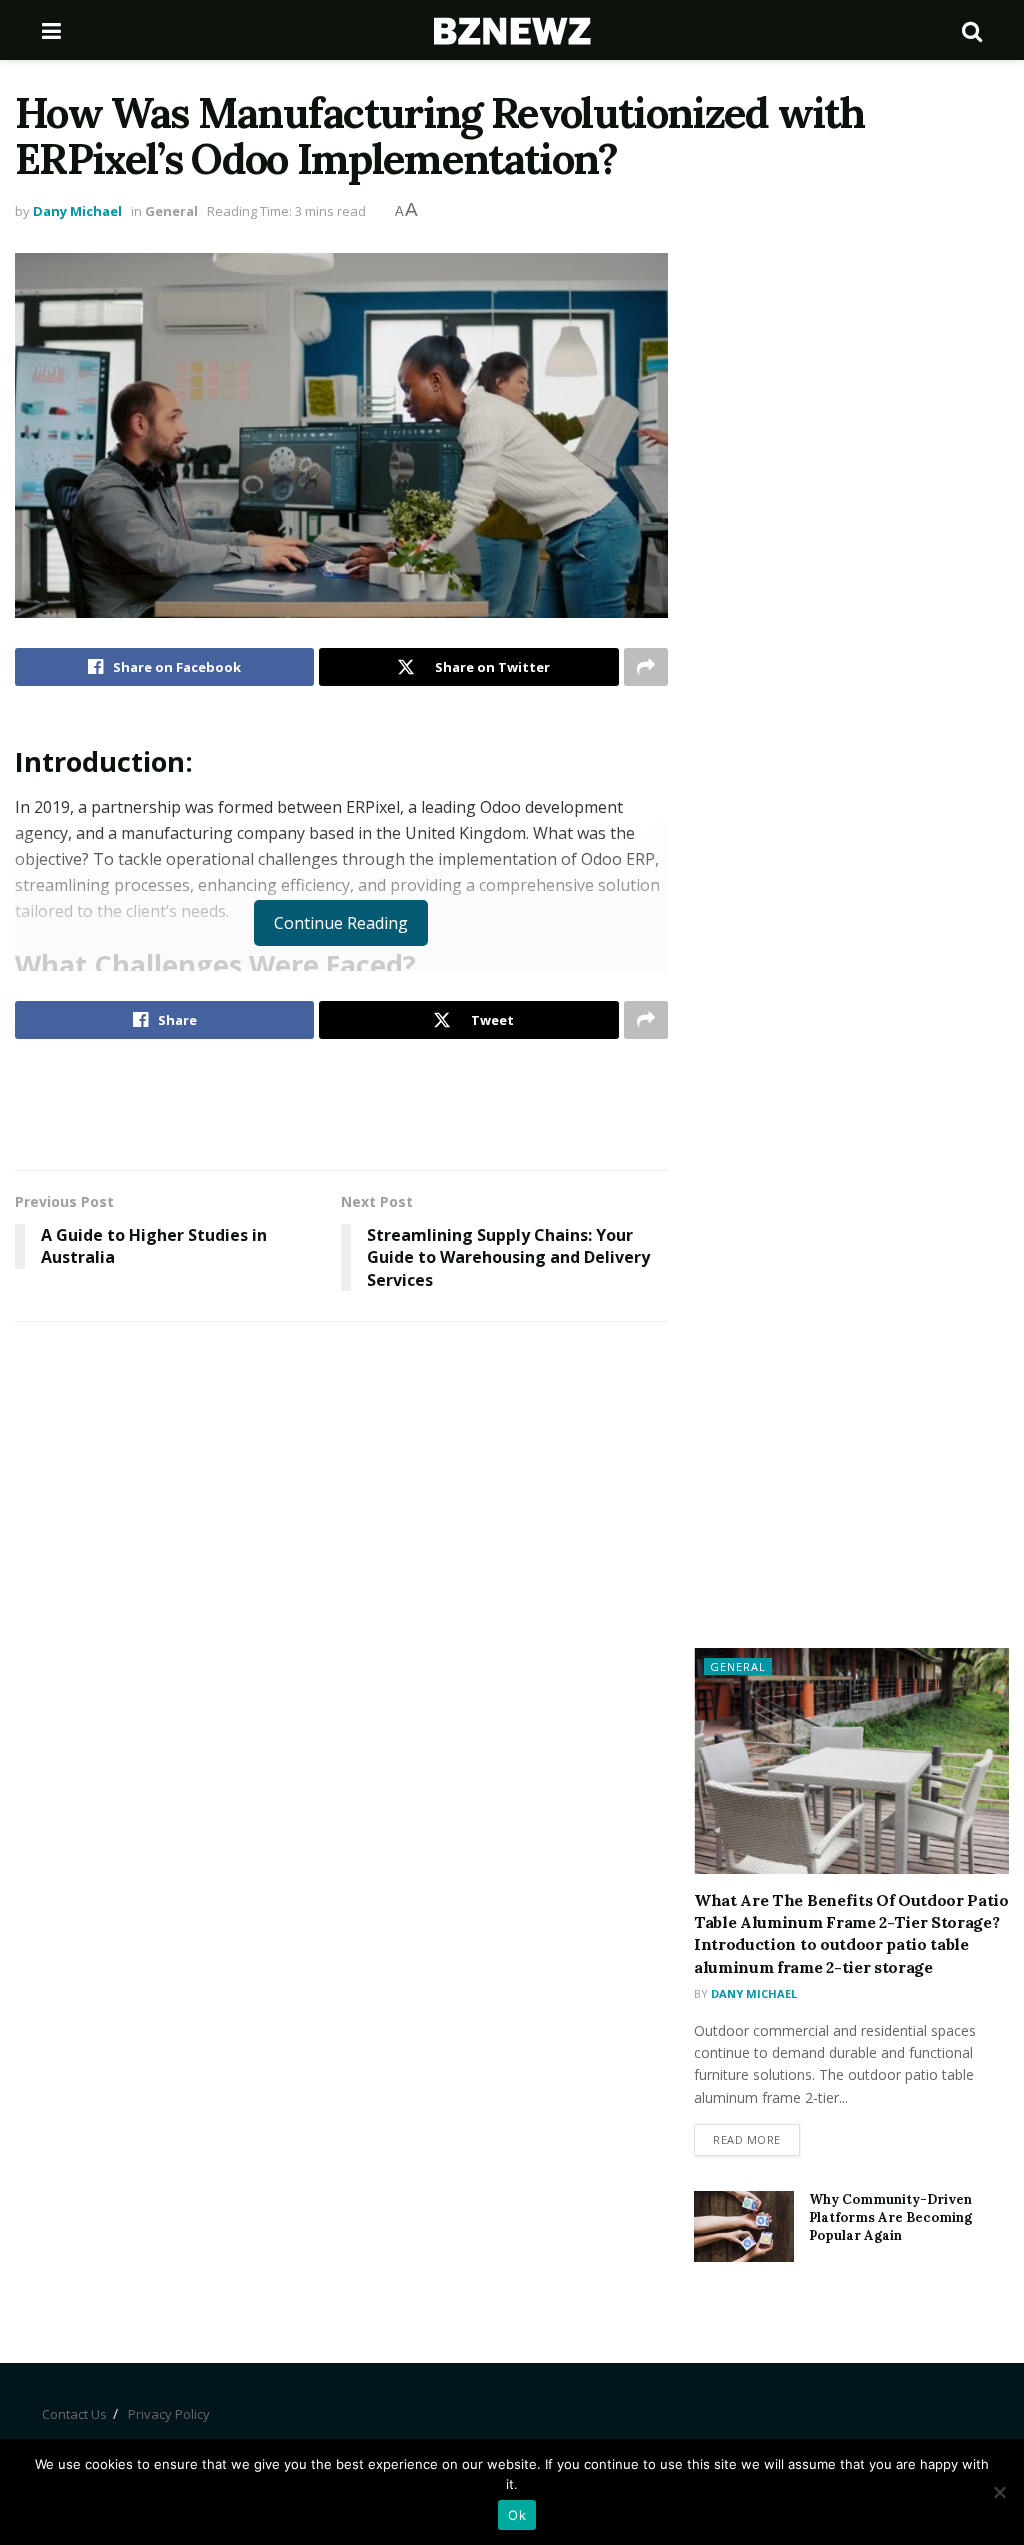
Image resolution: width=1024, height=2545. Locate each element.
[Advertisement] (341, 1104)
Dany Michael (77, 211)
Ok (517, 2515)
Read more (747, 2139)
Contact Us (74, 2414)
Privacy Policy (169, 2414)
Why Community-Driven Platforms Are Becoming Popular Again (890, 2217)
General (171, 211)
